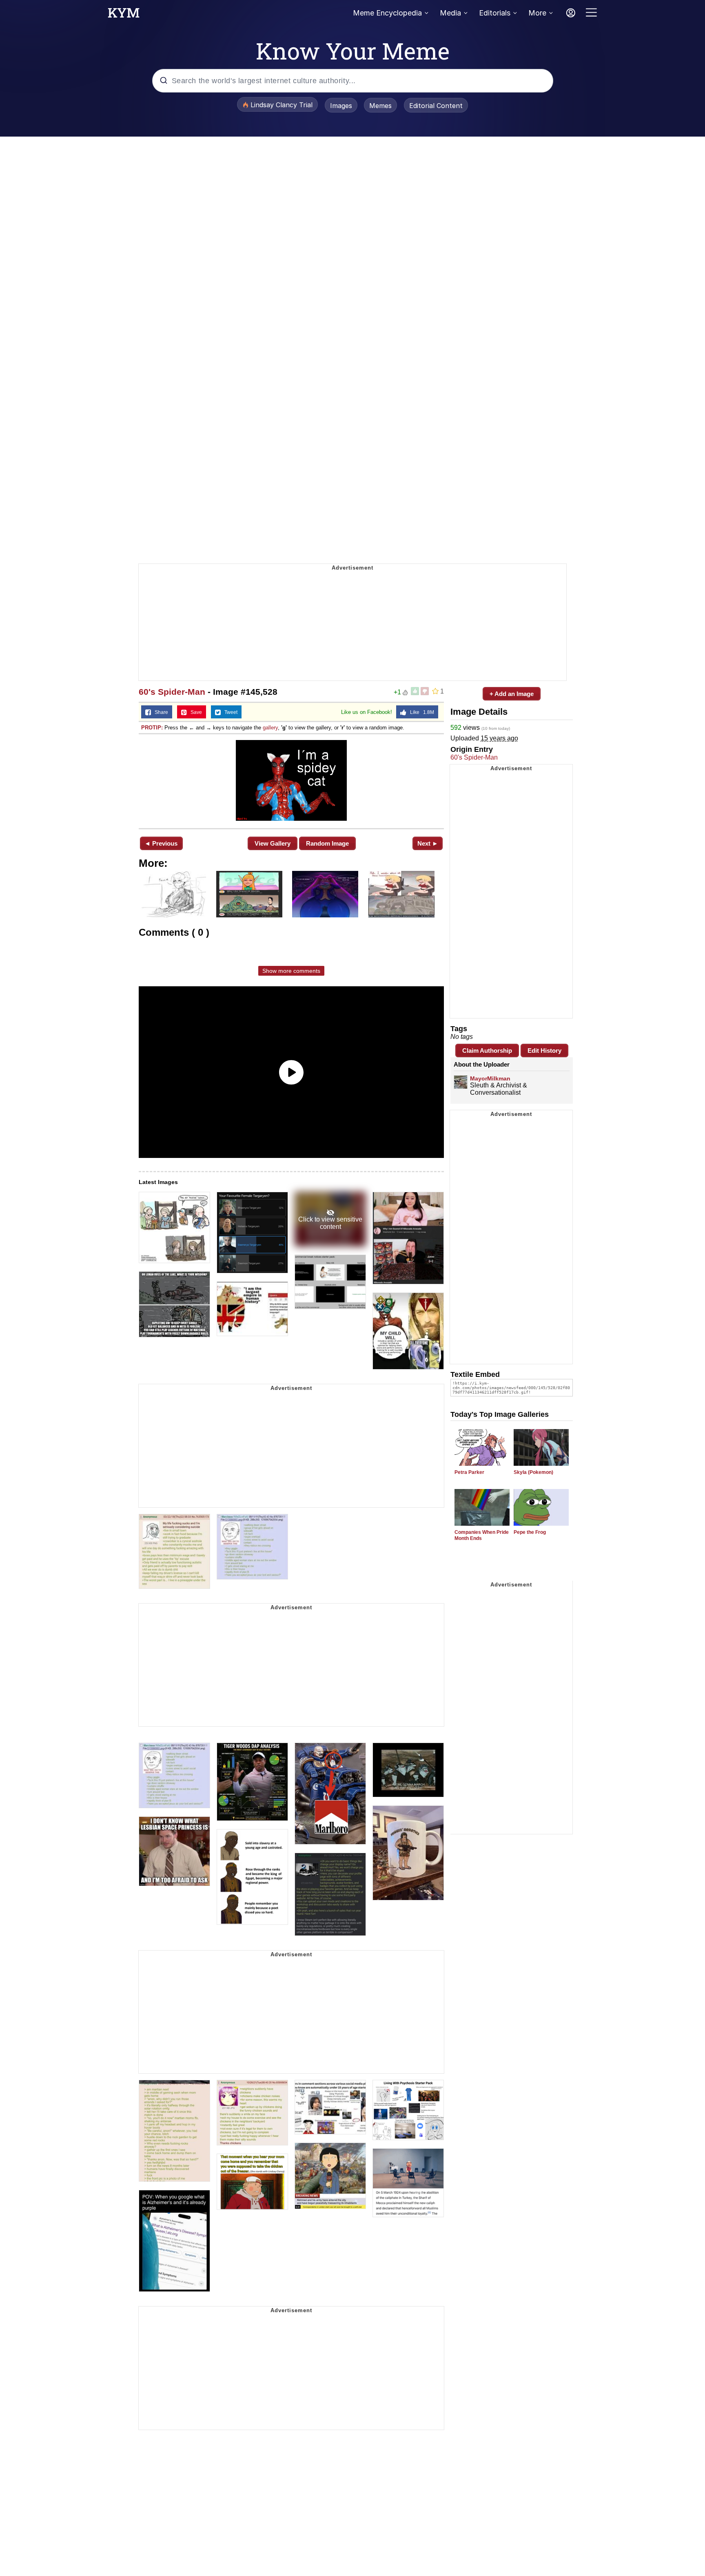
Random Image (327, 843)
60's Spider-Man (172, 692)
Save (194, 712)
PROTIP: (152, 728)
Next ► (428, 843)
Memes (380, 106)
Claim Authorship (487, 1051)
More (537, 13)
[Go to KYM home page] (124, 15)
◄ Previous (161, 843)
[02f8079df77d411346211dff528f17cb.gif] (291, 780)
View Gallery (273, 843)
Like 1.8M (420, 712)
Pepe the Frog (530, 1532)
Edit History (544, 1051)
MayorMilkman (490, 1078)
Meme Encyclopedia (387, 13)
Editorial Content (436, 106)
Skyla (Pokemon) (533, 1472)
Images (341, 106)
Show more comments (291, 971)
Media (450, 13)
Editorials (495, 13)
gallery (270, 728)
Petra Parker (469, 1472)
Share (160, 712)
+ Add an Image (512, 694)
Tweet (229, 712)
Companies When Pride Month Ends (482, 1535)
